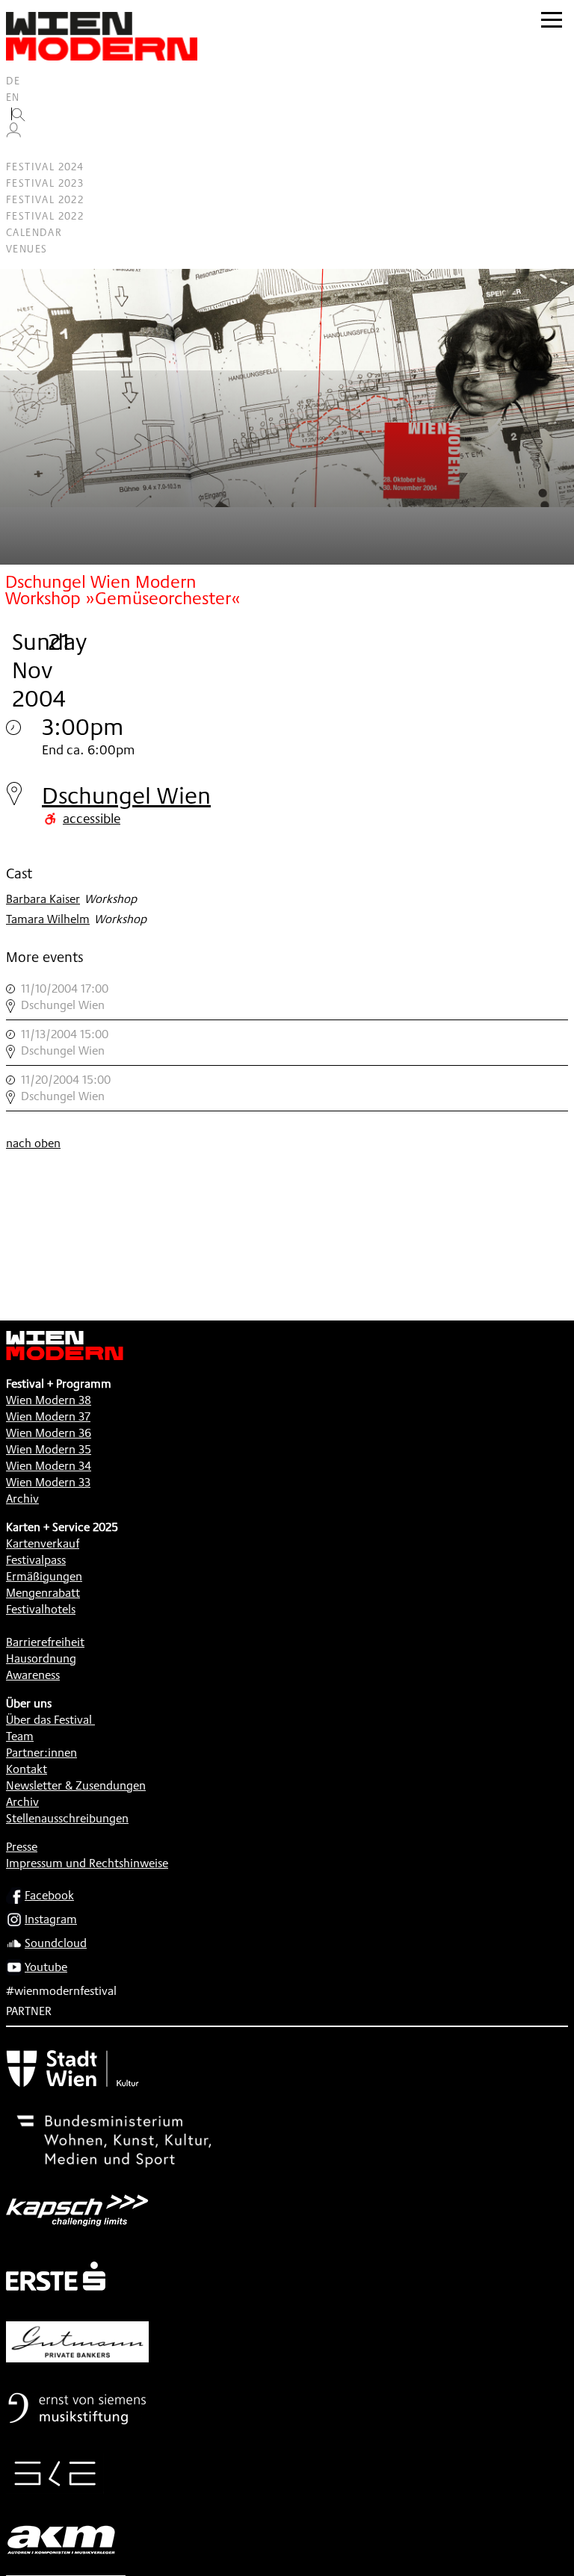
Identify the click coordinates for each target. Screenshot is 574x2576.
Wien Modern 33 (48, 1482)
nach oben (33, 1143)
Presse (22, 1847)
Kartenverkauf (43, 1543)
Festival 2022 (45, 199)
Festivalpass (36, 1560)
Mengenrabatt (43, 1593)
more (287, 997)
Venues (27, 249)
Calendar (34, 232)
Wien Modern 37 (48, 1416)
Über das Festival (49, 1720)
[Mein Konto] (13, 134)
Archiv (22, 1499)
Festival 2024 (45, 167)
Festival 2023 (45, 183)
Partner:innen (41, 1753)
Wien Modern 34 (49, 1466)
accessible (92, 818)
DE (13, 81)
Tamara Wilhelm (48, 919)
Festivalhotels (41, 1609)
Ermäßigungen (44, 1576)
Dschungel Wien (126, 795)
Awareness (33, 1675)
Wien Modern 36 (49, 1433)
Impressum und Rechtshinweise (87, 1863)
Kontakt (27, 1769)
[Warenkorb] (19, 150)
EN (13, 97)
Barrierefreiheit (45, 1642)
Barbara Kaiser (43, 899)
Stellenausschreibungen (67, 1818)
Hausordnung (41, 1658)
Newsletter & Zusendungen (76, 1785)
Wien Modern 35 (49, 1449)
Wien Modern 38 (49, 1400)
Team (20, 1736)
